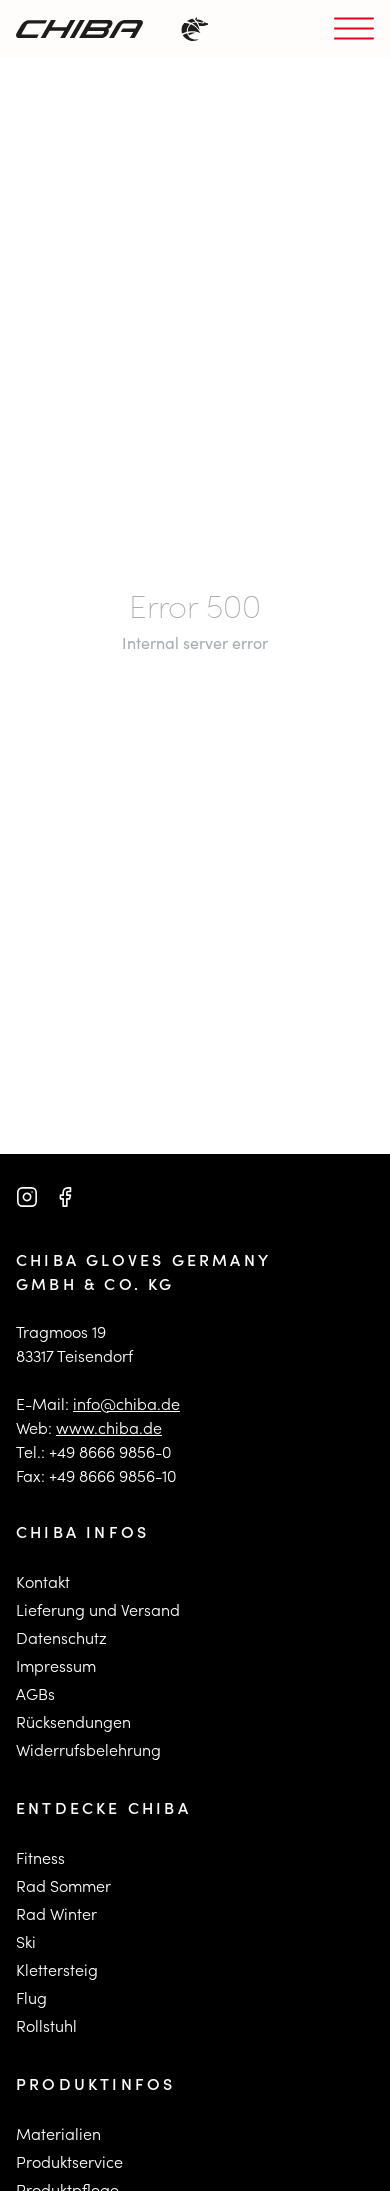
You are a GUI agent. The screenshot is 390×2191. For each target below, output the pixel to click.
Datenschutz (61, 1637)
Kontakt (43, 1581)
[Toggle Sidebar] (354, 29)
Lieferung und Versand (98, 1609)
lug (35, 1997)
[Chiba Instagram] (27, 1197)
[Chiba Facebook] (65, 1197)
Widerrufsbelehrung (88, 1749)
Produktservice (69, 2161)
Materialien (58, 2133)
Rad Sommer (63, 1885)
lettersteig (61, 1969)
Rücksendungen (73, 1721)
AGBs (35, 1693)
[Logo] (79, 29)
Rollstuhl (46, 2025)
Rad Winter (56, 1913)
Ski (26, 1941)
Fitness (40, 1857)
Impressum (56, 1665)
